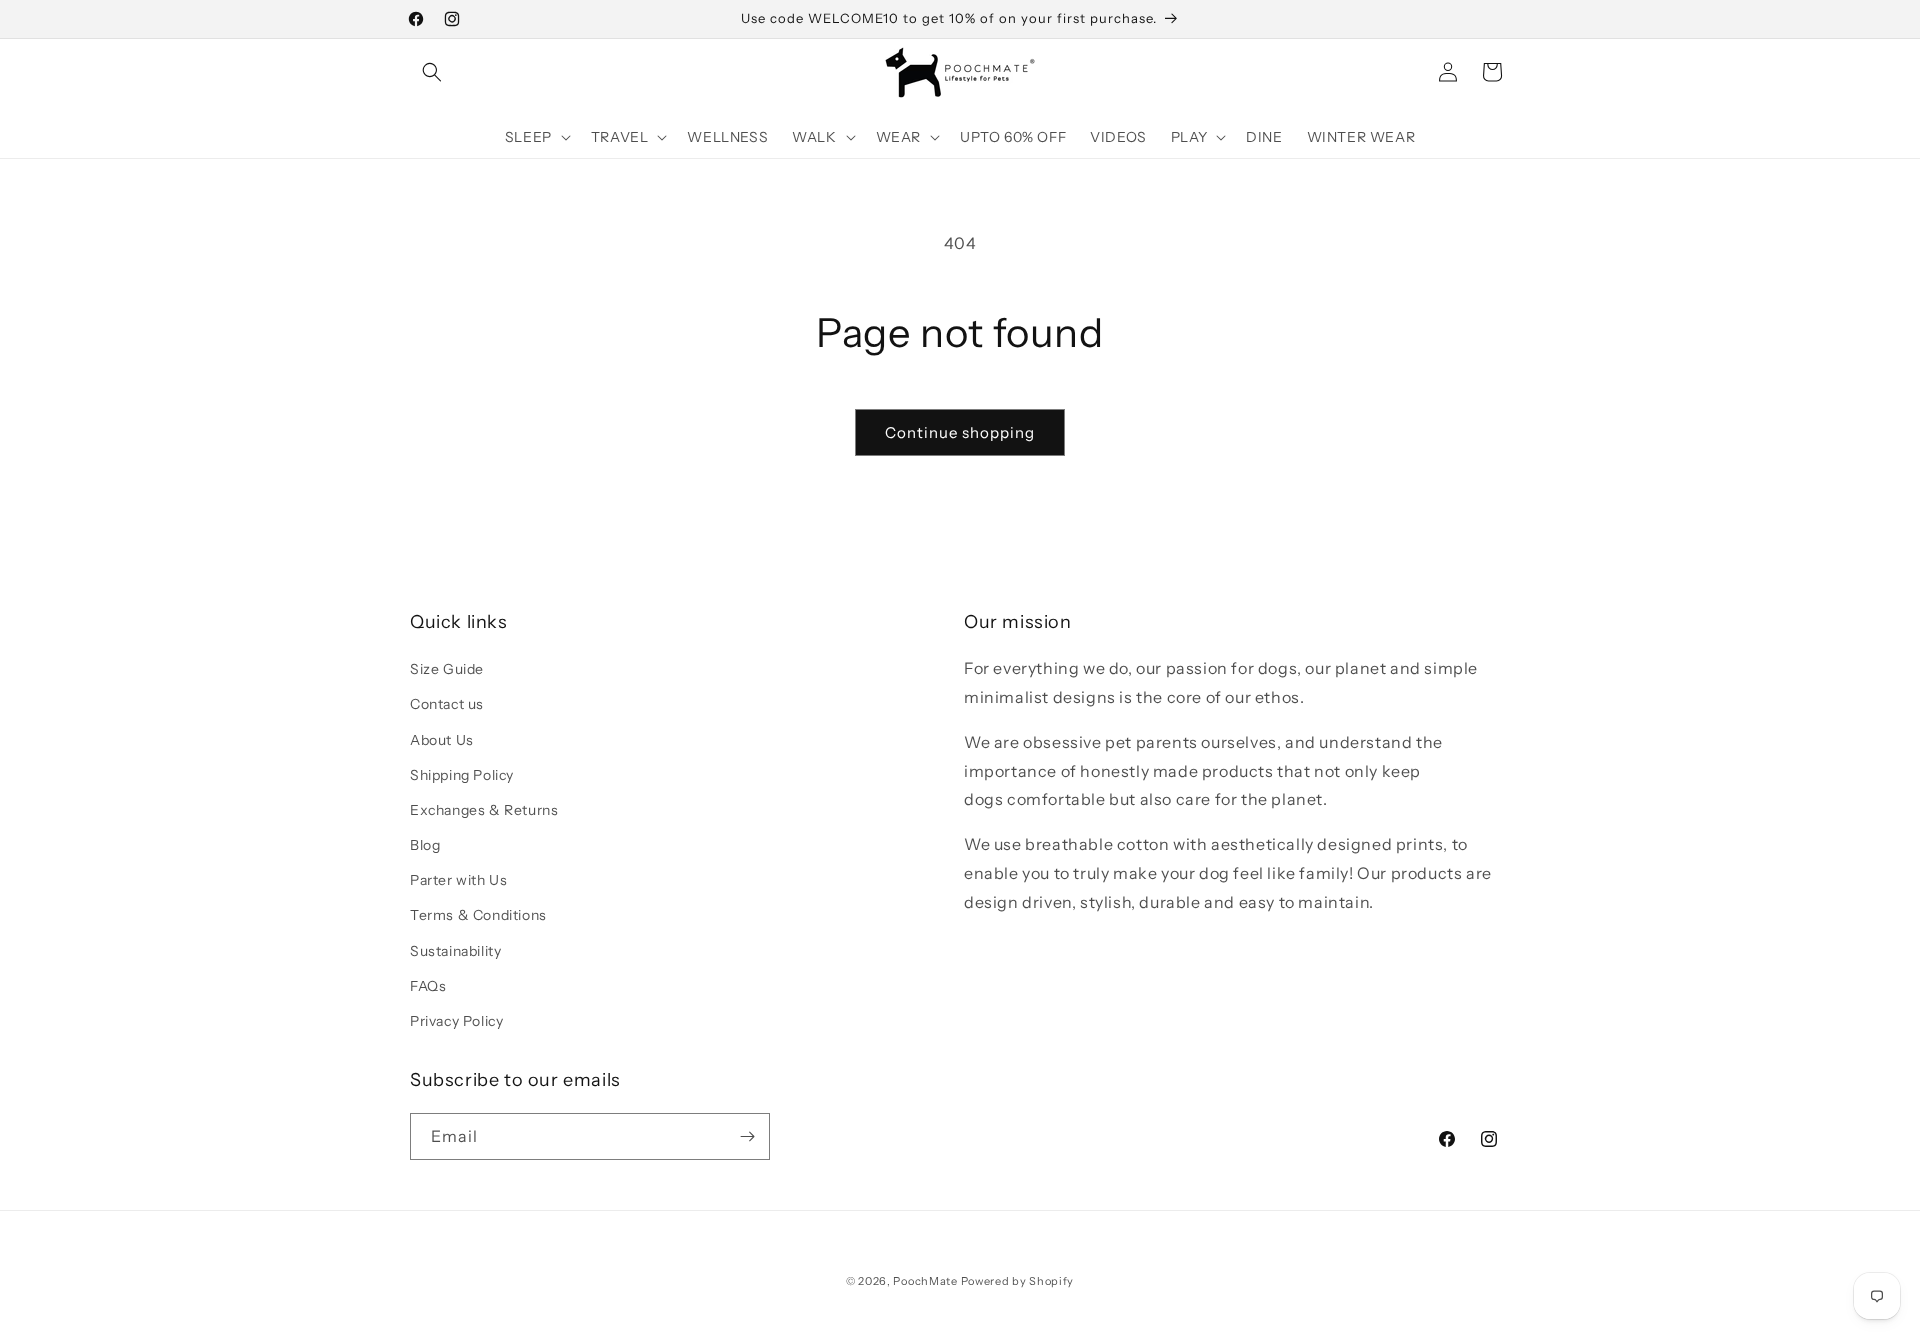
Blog (425, 845)
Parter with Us (458, 880)
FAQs (428, 986)
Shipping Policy (462, 775)
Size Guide (447, 669)
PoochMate (925, 1281)
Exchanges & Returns (484, 810)
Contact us (447, 704)
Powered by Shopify (1018, 1281)
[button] (432, 72)
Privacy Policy (456, 1021)
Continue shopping (960, 432)
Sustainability (455, 951)
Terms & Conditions (478, 915)
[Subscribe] (747, 1136)
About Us (442, 740)
